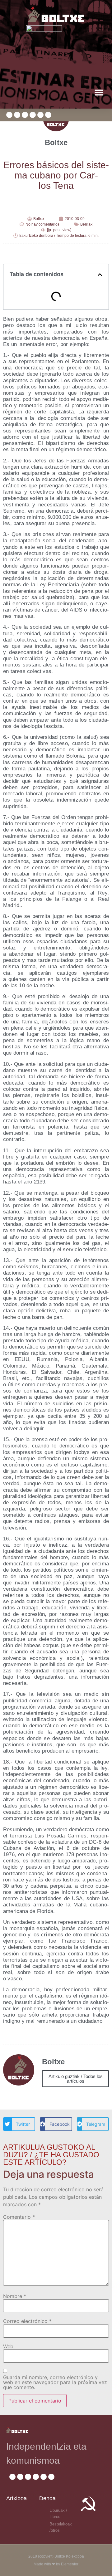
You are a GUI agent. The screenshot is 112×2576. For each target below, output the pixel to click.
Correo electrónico (27, 2321)
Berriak (86, 224)
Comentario (19, 2217)
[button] (99, 92)
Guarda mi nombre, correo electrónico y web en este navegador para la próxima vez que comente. (55, 2382)
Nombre (15, 2296)
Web (8, 2346)
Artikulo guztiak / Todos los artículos (76, 2079)
